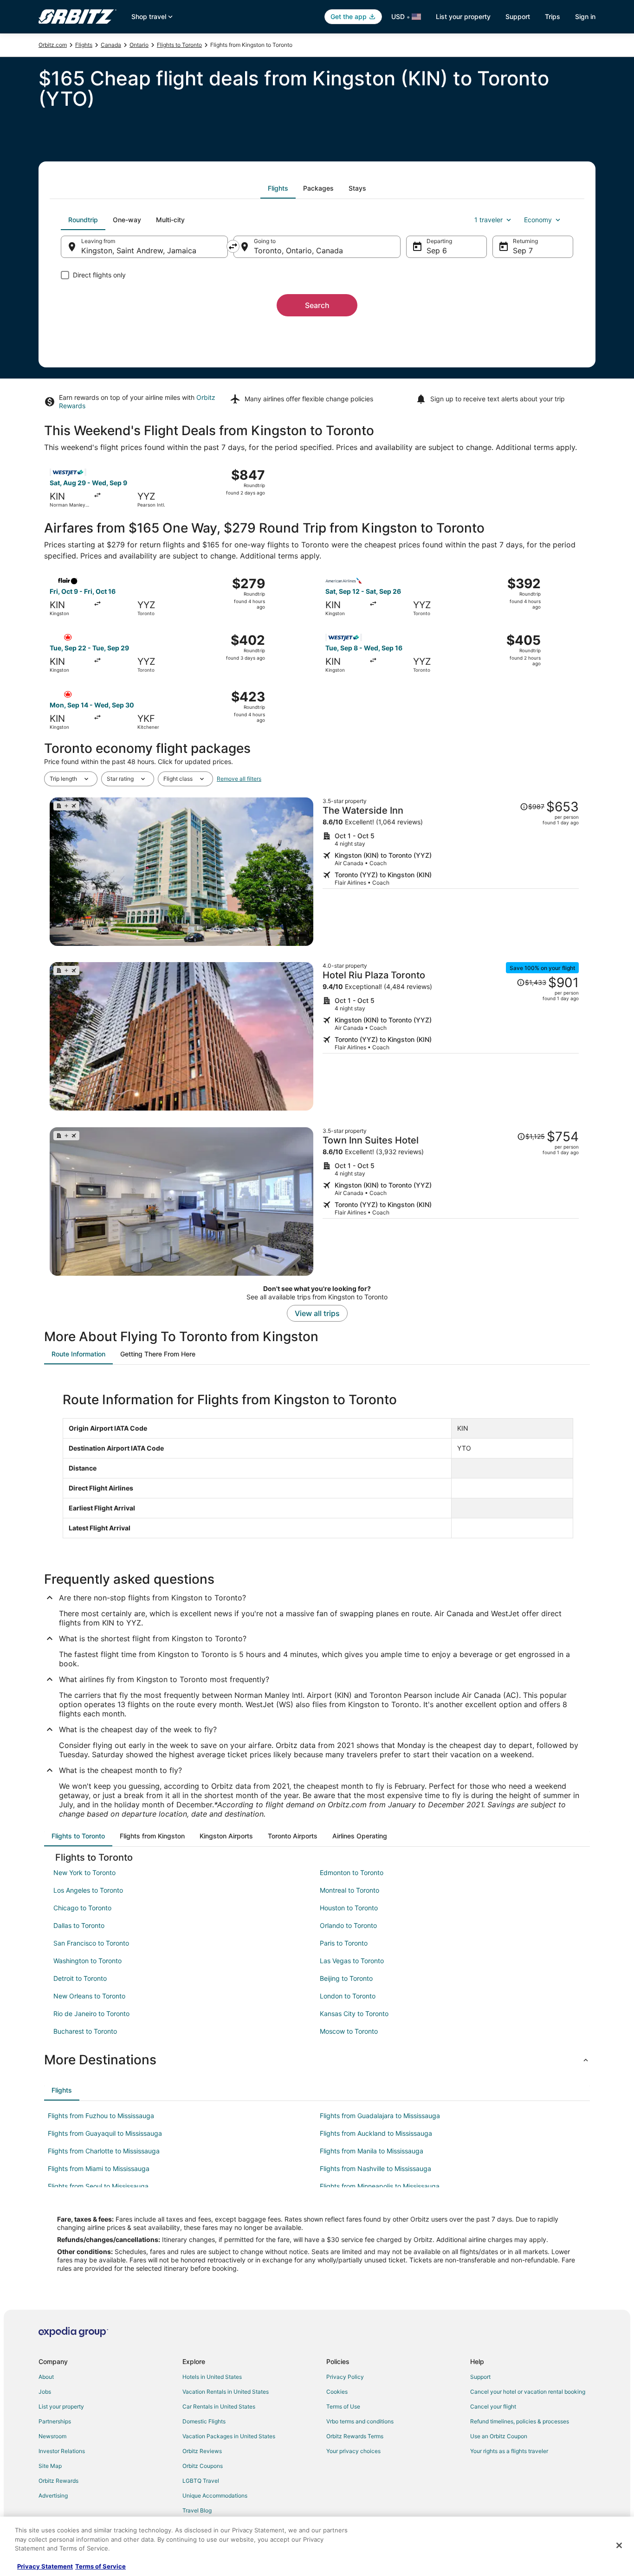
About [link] (46, 2377)
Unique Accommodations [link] (215, 2496)
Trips (553, 16)
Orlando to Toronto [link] (348, 1925)
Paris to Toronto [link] (344, 1943)
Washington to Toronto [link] (87, 1961)
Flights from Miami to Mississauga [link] (99, 2168)
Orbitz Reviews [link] (202, 2451)
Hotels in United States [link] (212, 2377)
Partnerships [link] (55, 2421)
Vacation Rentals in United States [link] (226, 2392)
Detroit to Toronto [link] (80, 1978)
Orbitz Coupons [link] (203, 2466)
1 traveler (488, 220)
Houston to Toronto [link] (349, 1908)
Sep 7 (523, 251)
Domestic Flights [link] (204, 2421)
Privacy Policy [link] (345, 2377)
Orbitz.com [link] (53, 45)
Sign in (585, 16)
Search (317, 305)
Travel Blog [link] (197, 2510)
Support (518, 16)
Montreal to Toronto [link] (349, 1890)
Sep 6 (437, 251)
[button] (317, 2060)
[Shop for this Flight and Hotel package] (451, 872)
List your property (463, 16)
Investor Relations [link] (62, 2451)
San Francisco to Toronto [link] (91, 1943)
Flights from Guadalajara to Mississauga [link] (380, 2116)
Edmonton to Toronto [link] (352, 1873)
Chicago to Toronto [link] (82, 1908)
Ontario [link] (139, 45)
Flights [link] (84, 45)
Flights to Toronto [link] (179, 45)
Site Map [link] (50, 2466)
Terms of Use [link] (343, 2406)
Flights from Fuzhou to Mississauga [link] (101, 2116)
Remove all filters (239, 779)
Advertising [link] (53, 2496)
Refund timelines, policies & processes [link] (520, 2421)
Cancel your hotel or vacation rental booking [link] (528, 2392)
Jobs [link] (45, 2392)
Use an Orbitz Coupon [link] (499, 2436)
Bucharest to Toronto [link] (85, 2031)
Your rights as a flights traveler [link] (509, 2451)
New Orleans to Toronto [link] (89, 1996)
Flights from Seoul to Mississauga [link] (98, 2186)
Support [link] (480, 2377)
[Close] (619, 2545)
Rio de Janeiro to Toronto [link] (91, 2014)
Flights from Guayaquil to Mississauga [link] (105, 2133)
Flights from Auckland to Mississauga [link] (376, 2133)
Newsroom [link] (52, 2436)
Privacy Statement (45, 2566)
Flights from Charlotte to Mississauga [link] (104, 2151)
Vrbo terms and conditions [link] (360, 2421)
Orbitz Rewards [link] (58, 2481)
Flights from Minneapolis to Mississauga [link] (380, 2186)
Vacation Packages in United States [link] (229, 2436)
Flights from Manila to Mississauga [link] (372, 2151)
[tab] (278, 188)
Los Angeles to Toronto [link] (88, 1890)
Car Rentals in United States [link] (219, 2406)
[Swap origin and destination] (233, 246)
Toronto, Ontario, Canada (298, 251)
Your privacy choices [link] (353, 2451)
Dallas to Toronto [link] (79, 1925)
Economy (538, 220)
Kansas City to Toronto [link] (354, 2014)
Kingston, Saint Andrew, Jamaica (139, 251)
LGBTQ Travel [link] (201, 2481)
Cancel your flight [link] (493, 2406)
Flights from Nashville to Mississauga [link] (375, 2168)
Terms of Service (100, 2566)
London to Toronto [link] (348, 1996)
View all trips (317, 1313)
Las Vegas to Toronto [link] (352, 1961)
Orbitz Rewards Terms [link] (355, 2436)
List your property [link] (61, 2406)
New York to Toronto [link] (84, 1873)
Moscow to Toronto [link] (349, 2031)
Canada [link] (111, 45)
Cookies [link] (337, 2392)
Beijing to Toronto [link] (346, 1978)
